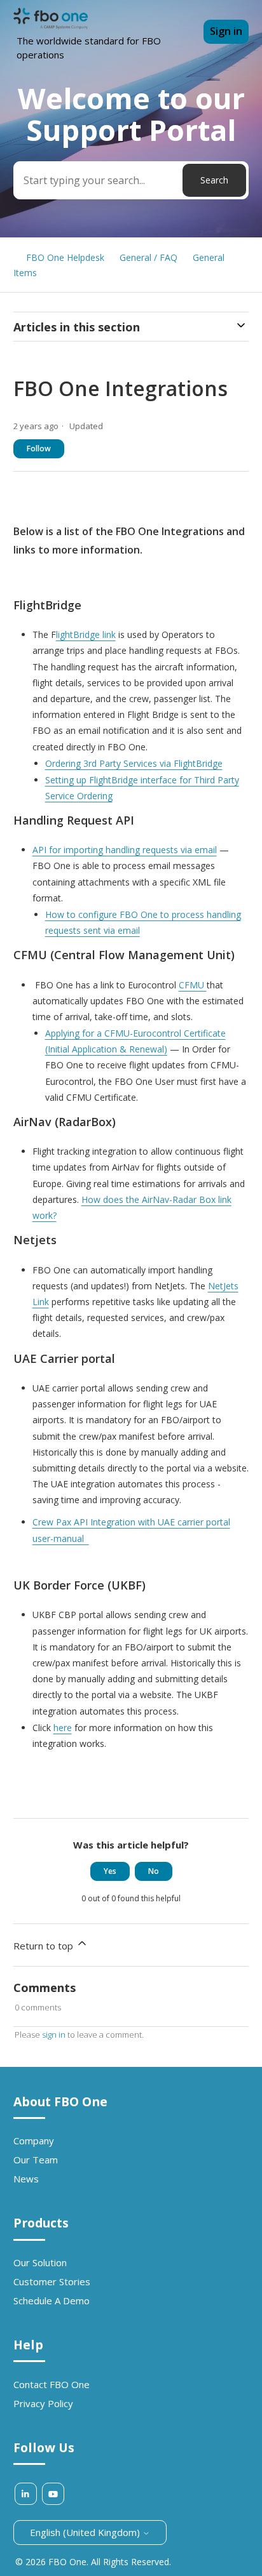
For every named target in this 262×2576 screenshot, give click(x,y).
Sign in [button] (226, 31)
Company (34, 2141)
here (63, 1728)
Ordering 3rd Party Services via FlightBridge (134, 763)
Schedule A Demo (52, 2300)
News (26, 2179)
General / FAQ (148, 257)
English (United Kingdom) (86, 2532)
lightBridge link (86, 634)
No (154, 1871)
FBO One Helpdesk (65, 257)
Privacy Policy (43, 2403)
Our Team (36, 2160)
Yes (110, 1871)
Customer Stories (52, 2281)
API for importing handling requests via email (125, 850)
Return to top (45, 1946)
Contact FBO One (52, 2384)
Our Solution (40, 2262)
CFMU (193, 985)
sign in (54, 2035)
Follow (39, 448)
